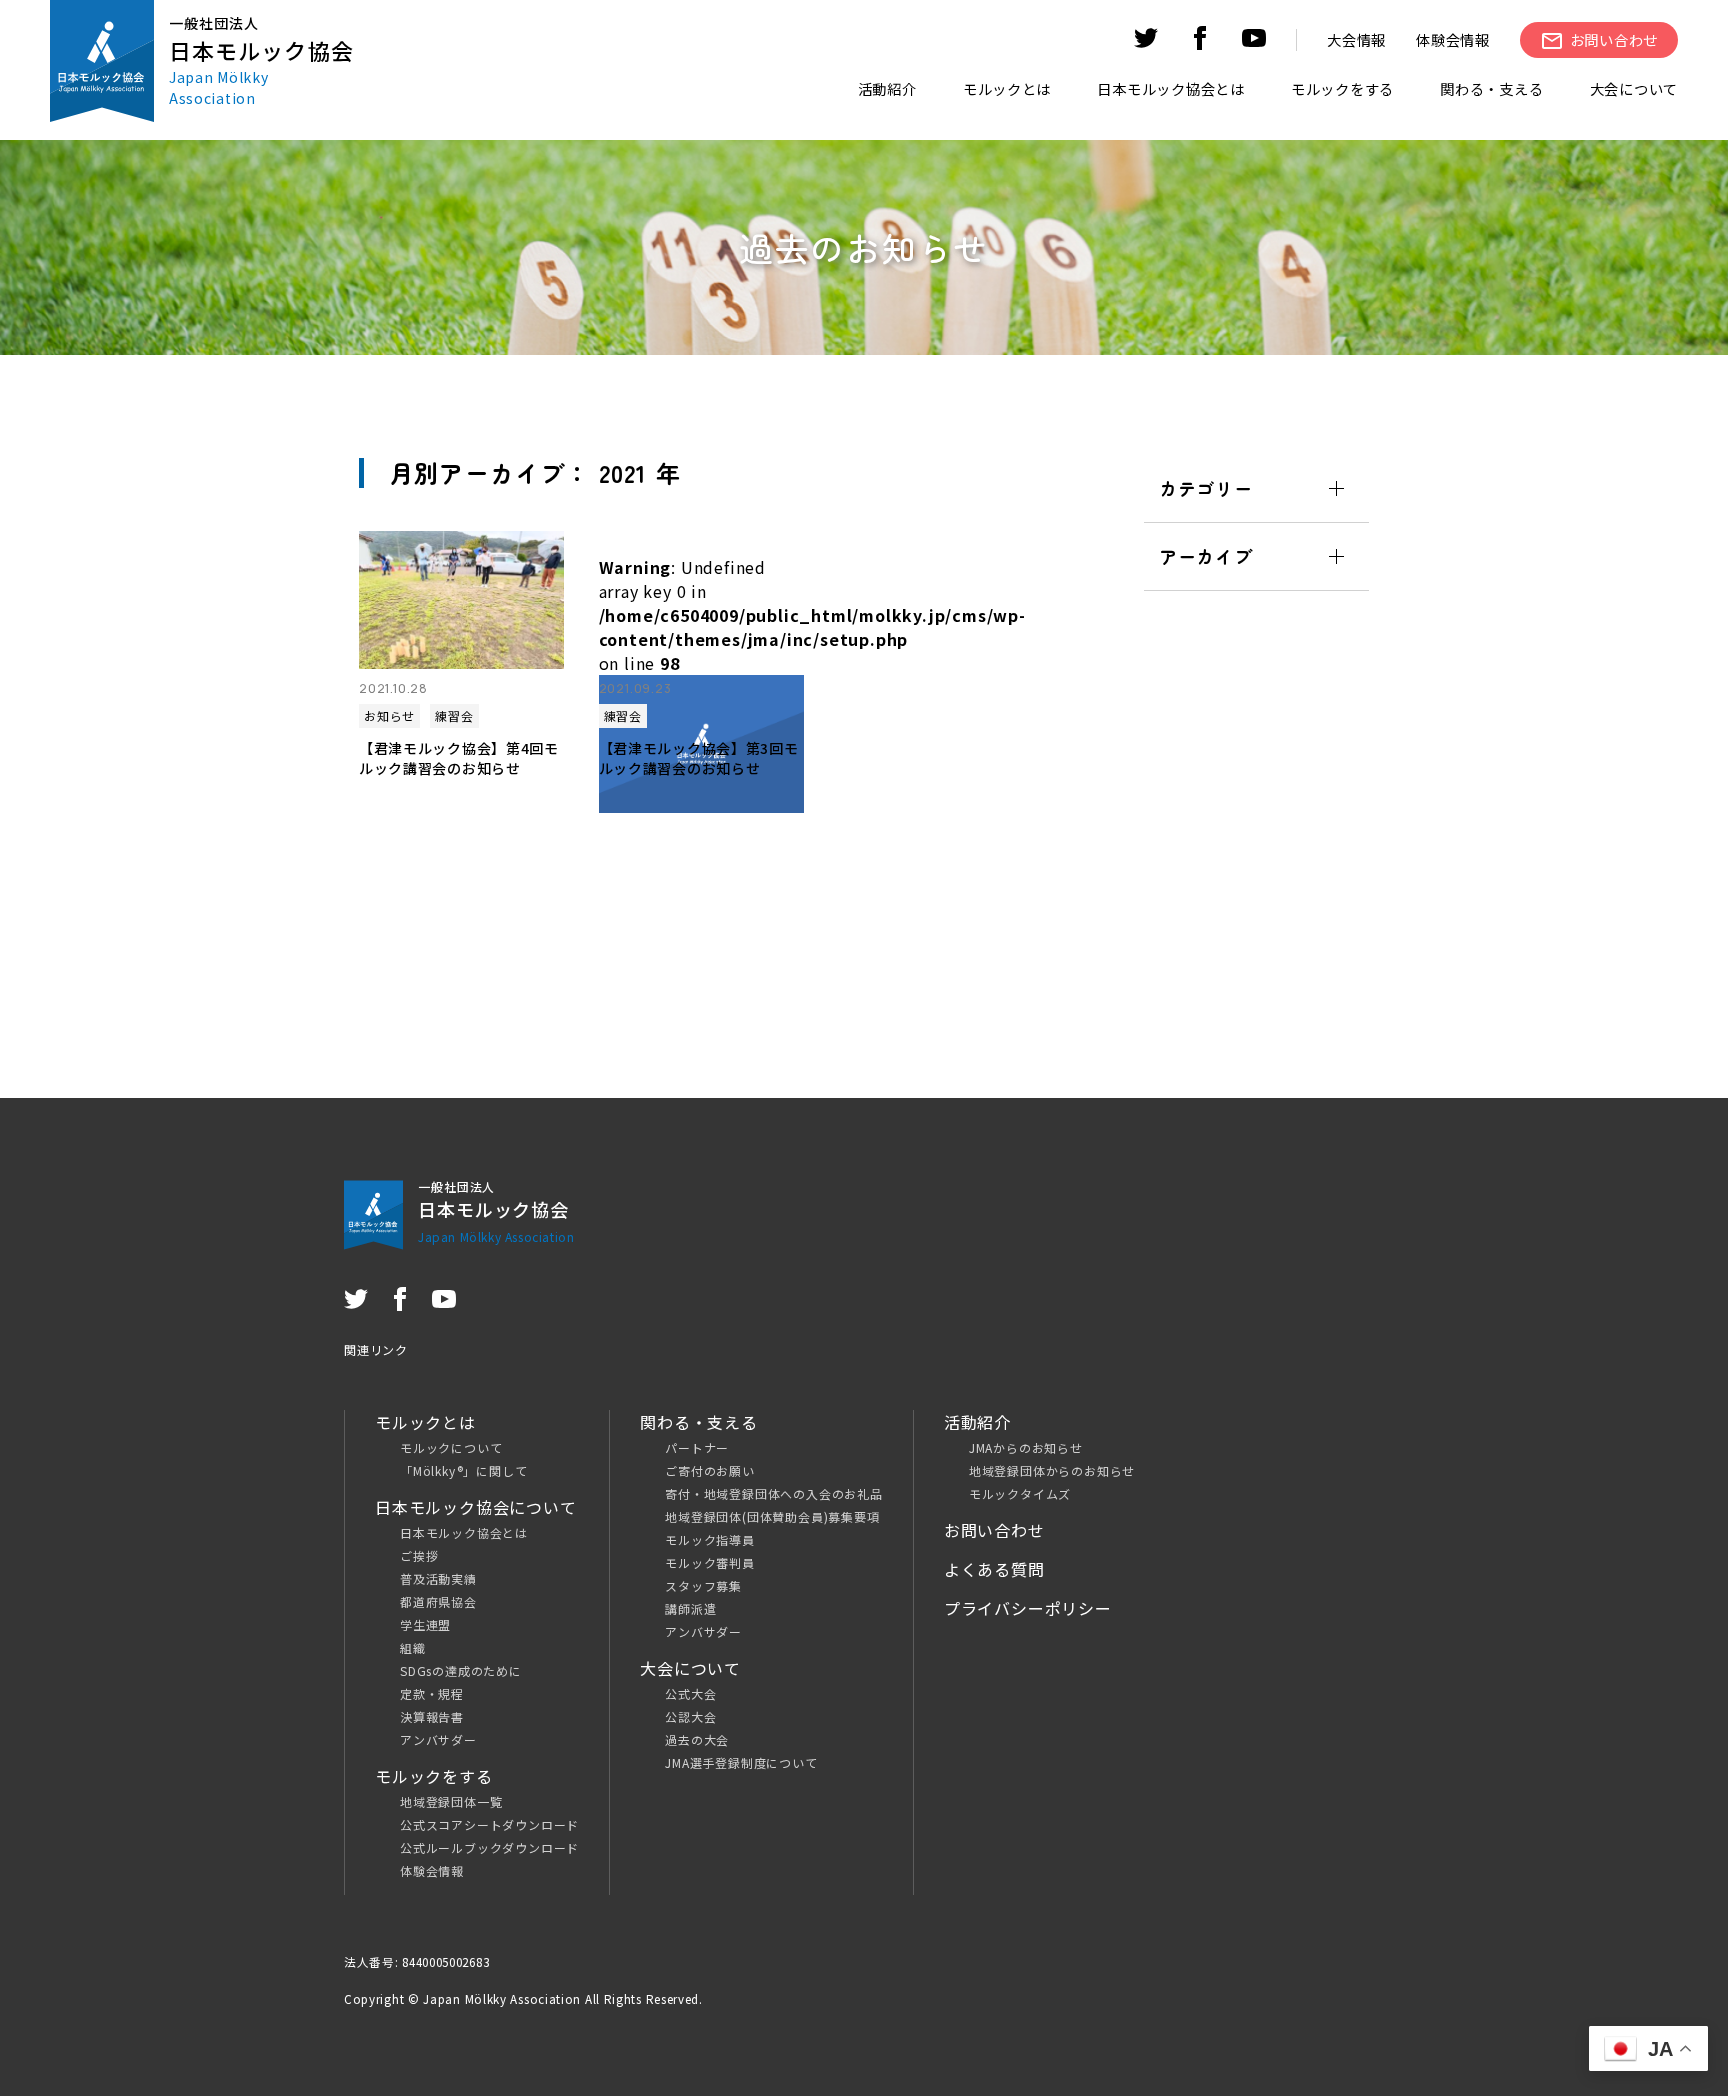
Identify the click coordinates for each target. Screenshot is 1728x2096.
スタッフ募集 (703, 1585)
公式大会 (690, 1693)
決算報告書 (432, 1716)
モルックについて (451, 1447)
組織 (413, 1647)
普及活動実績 (438, 1578)
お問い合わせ (994, 1530)
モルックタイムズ (1020, 1493)
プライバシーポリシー (1028, 1608)
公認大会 (690, 1716)
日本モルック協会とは (464, 1532)
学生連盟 (425, 1624)
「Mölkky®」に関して (463, 1470)
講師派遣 (690, 1608)
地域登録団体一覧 (451, 1801)
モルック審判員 (710, 1562)
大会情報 (1356, 39)
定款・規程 (432, 1693)
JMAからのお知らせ (1026, 1447)
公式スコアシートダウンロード (489, 1824)
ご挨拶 (419, 1555)
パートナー (697, 1447)
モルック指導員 (710, 1539)
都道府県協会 (438, 1601)
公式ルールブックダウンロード (489, 1847)
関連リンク (376, 1349)
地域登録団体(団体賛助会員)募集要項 (772, 1516)
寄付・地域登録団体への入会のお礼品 (774, 1493)
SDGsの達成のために (461, 1670)
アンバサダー (438, 1739)
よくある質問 (994, 1569)
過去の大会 (697, 1739)
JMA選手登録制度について (741, 1762)
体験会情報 (1453, 39)
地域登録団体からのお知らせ (1052, 1470)
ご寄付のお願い (710, 1470)
